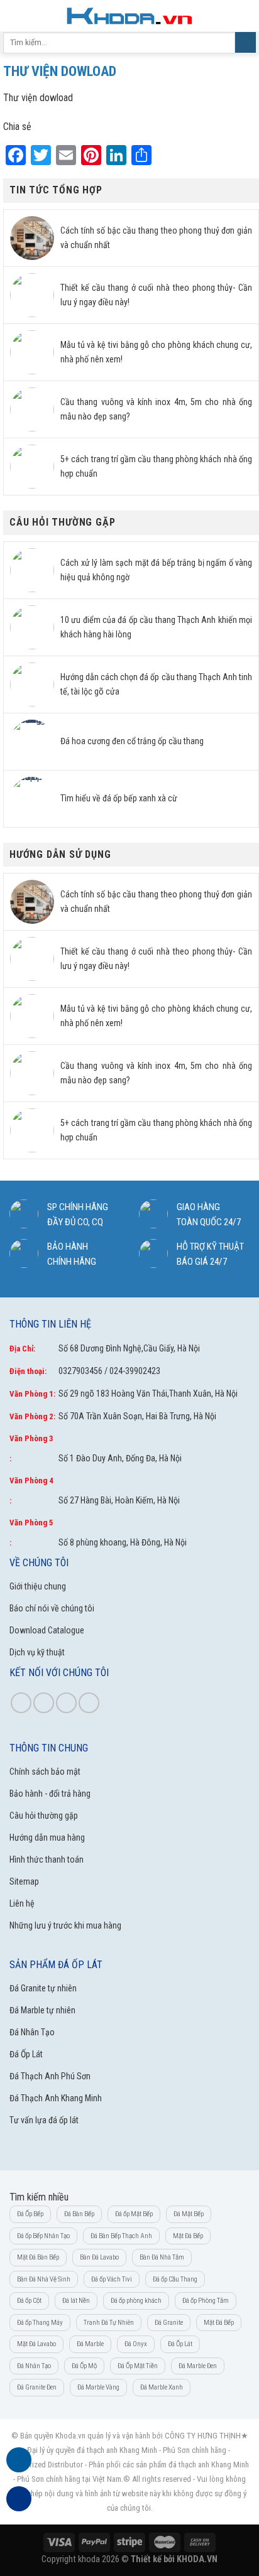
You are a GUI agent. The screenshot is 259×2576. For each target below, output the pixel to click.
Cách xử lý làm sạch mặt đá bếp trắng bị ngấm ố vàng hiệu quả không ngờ (156, 570)
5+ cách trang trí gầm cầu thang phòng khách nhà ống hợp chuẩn (156, 466)
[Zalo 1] (19, 2467)
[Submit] (245, 43)
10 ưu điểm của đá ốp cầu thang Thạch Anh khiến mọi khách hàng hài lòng (156, 627)
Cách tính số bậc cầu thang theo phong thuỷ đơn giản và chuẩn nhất (156, 238)
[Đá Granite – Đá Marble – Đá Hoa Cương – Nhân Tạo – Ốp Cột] (129, 15)
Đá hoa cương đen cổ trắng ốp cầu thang (132, 741)
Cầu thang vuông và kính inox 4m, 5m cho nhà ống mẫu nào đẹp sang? (156, 409)
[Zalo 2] (19, 2506)
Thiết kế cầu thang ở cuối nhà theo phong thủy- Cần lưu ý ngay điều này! (156, 295)
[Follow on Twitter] (66, 1703)
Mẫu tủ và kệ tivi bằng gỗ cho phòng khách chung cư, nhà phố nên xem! (156, 352)
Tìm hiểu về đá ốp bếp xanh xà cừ (119, 798)
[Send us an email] (89, 1703)
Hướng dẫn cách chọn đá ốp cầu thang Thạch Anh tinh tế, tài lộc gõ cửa (156, 684)
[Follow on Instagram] (44, 1703)
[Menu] (17, 15)
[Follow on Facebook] (21, 1703)
